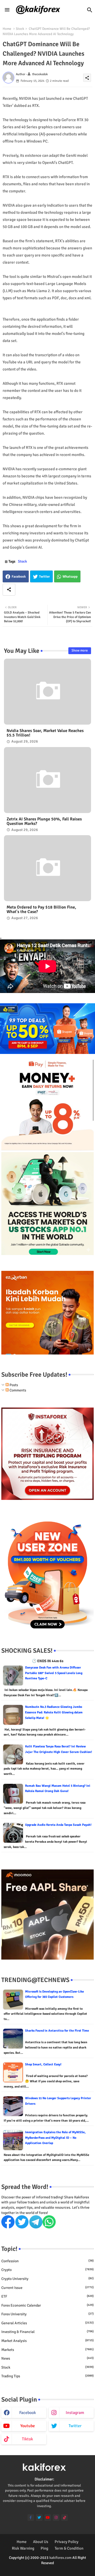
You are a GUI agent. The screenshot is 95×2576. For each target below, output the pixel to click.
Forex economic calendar (47, 2305)
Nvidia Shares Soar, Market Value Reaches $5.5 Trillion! (45, 733)
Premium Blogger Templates (35, 2568)
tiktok (27, 2439)
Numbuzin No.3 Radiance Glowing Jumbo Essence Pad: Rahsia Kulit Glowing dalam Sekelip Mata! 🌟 (54, 1712)
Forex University (47, 2314)
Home (7, 29)
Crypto (47, 2270)
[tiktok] (65, 2518)
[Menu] (7, 10)
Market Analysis (47, 2341)
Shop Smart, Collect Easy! (43, 2064)
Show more (80, 650)
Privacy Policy (66, 2542)
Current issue (47, 2288)
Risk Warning (23, 2548)
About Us (41, 2542)
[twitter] (39, 2518)
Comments (17, 1390)
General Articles (47, 2323)
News (47, 2358)
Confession (47, 2261)
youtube (28, 2426)
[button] (90, 10)
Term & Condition (69, 2548)
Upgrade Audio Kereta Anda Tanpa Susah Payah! (58, 1825)
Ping (44, 2548)
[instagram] (56, 2518)
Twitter (44, 577)
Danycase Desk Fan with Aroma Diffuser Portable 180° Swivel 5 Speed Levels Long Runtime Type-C (54, 1673)
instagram (75, 2413)
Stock (20, 29)
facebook (28, 2413)
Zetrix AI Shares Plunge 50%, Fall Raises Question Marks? (44, 821)
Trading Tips (47, 2376)
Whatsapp (70, 577)
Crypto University (47, 2279)
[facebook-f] (31, 2518)
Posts (13, 1385)
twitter (75, 2426)
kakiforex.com (60, 2558)
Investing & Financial (47, 2332)
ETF (47, 2296)
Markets (47, 2350)
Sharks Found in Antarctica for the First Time (57, 2031)
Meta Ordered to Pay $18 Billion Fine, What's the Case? (41, 910)
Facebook (19, 577)
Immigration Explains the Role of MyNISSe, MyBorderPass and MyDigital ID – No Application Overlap (55, 2138)
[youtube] (48, 2518)
